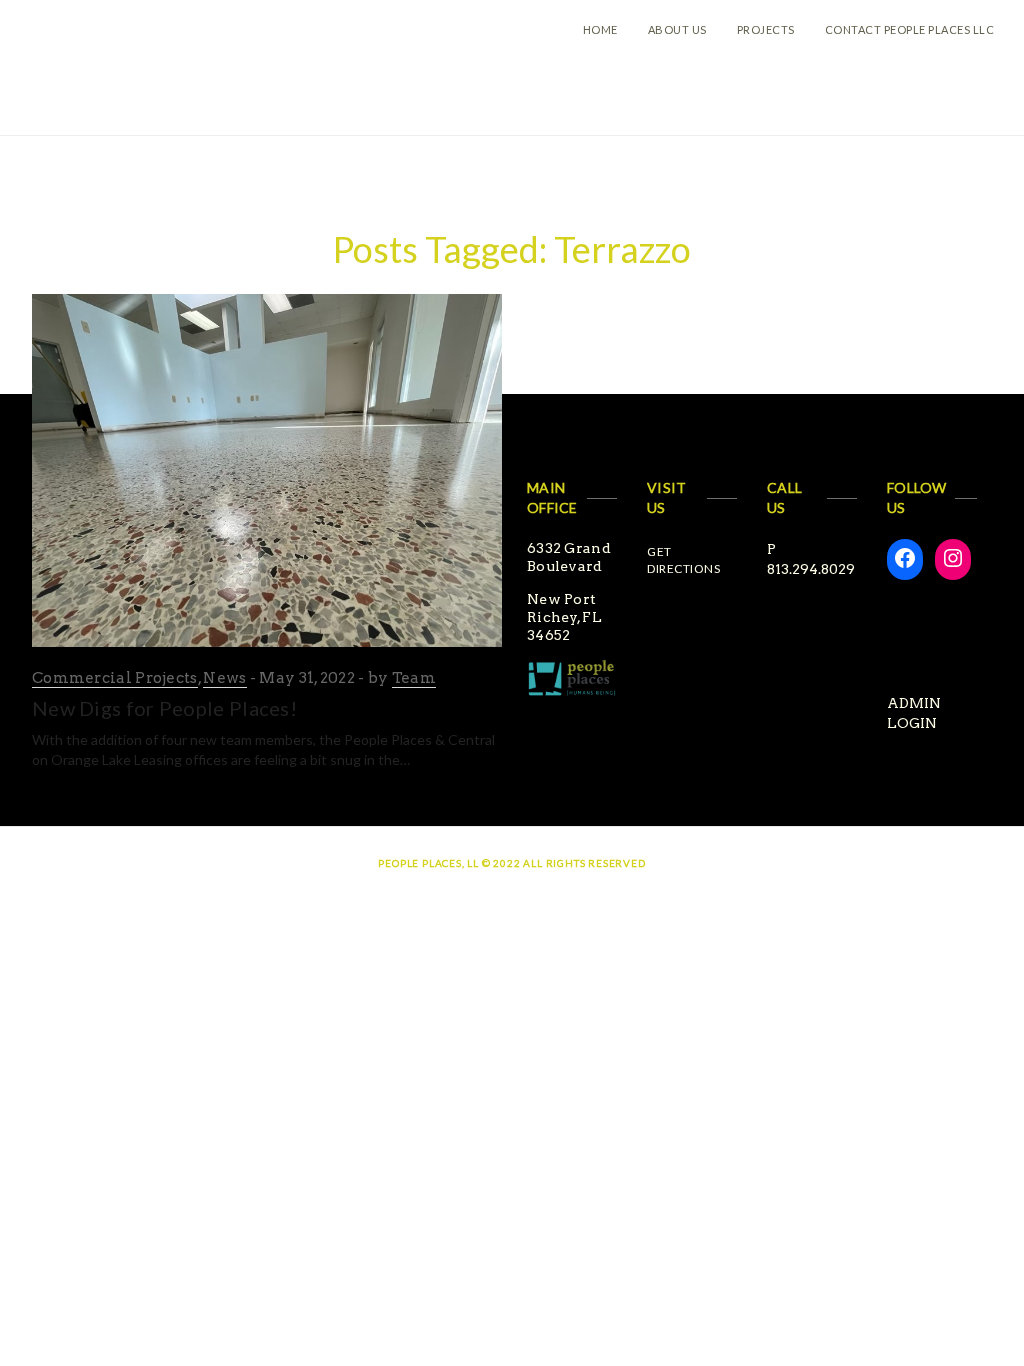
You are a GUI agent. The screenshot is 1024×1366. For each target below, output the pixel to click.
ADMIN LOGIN (914, 713)
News (224, 678)
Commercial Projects (115, 678)
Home (600, 29)
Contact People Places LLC (910, 29)
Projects (766, 29)
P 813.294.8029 (811, 559)
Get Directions (683, 560)
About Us (677, 29)
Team (414, 678)
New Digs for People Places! (164, 708)
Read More (74, 789)
